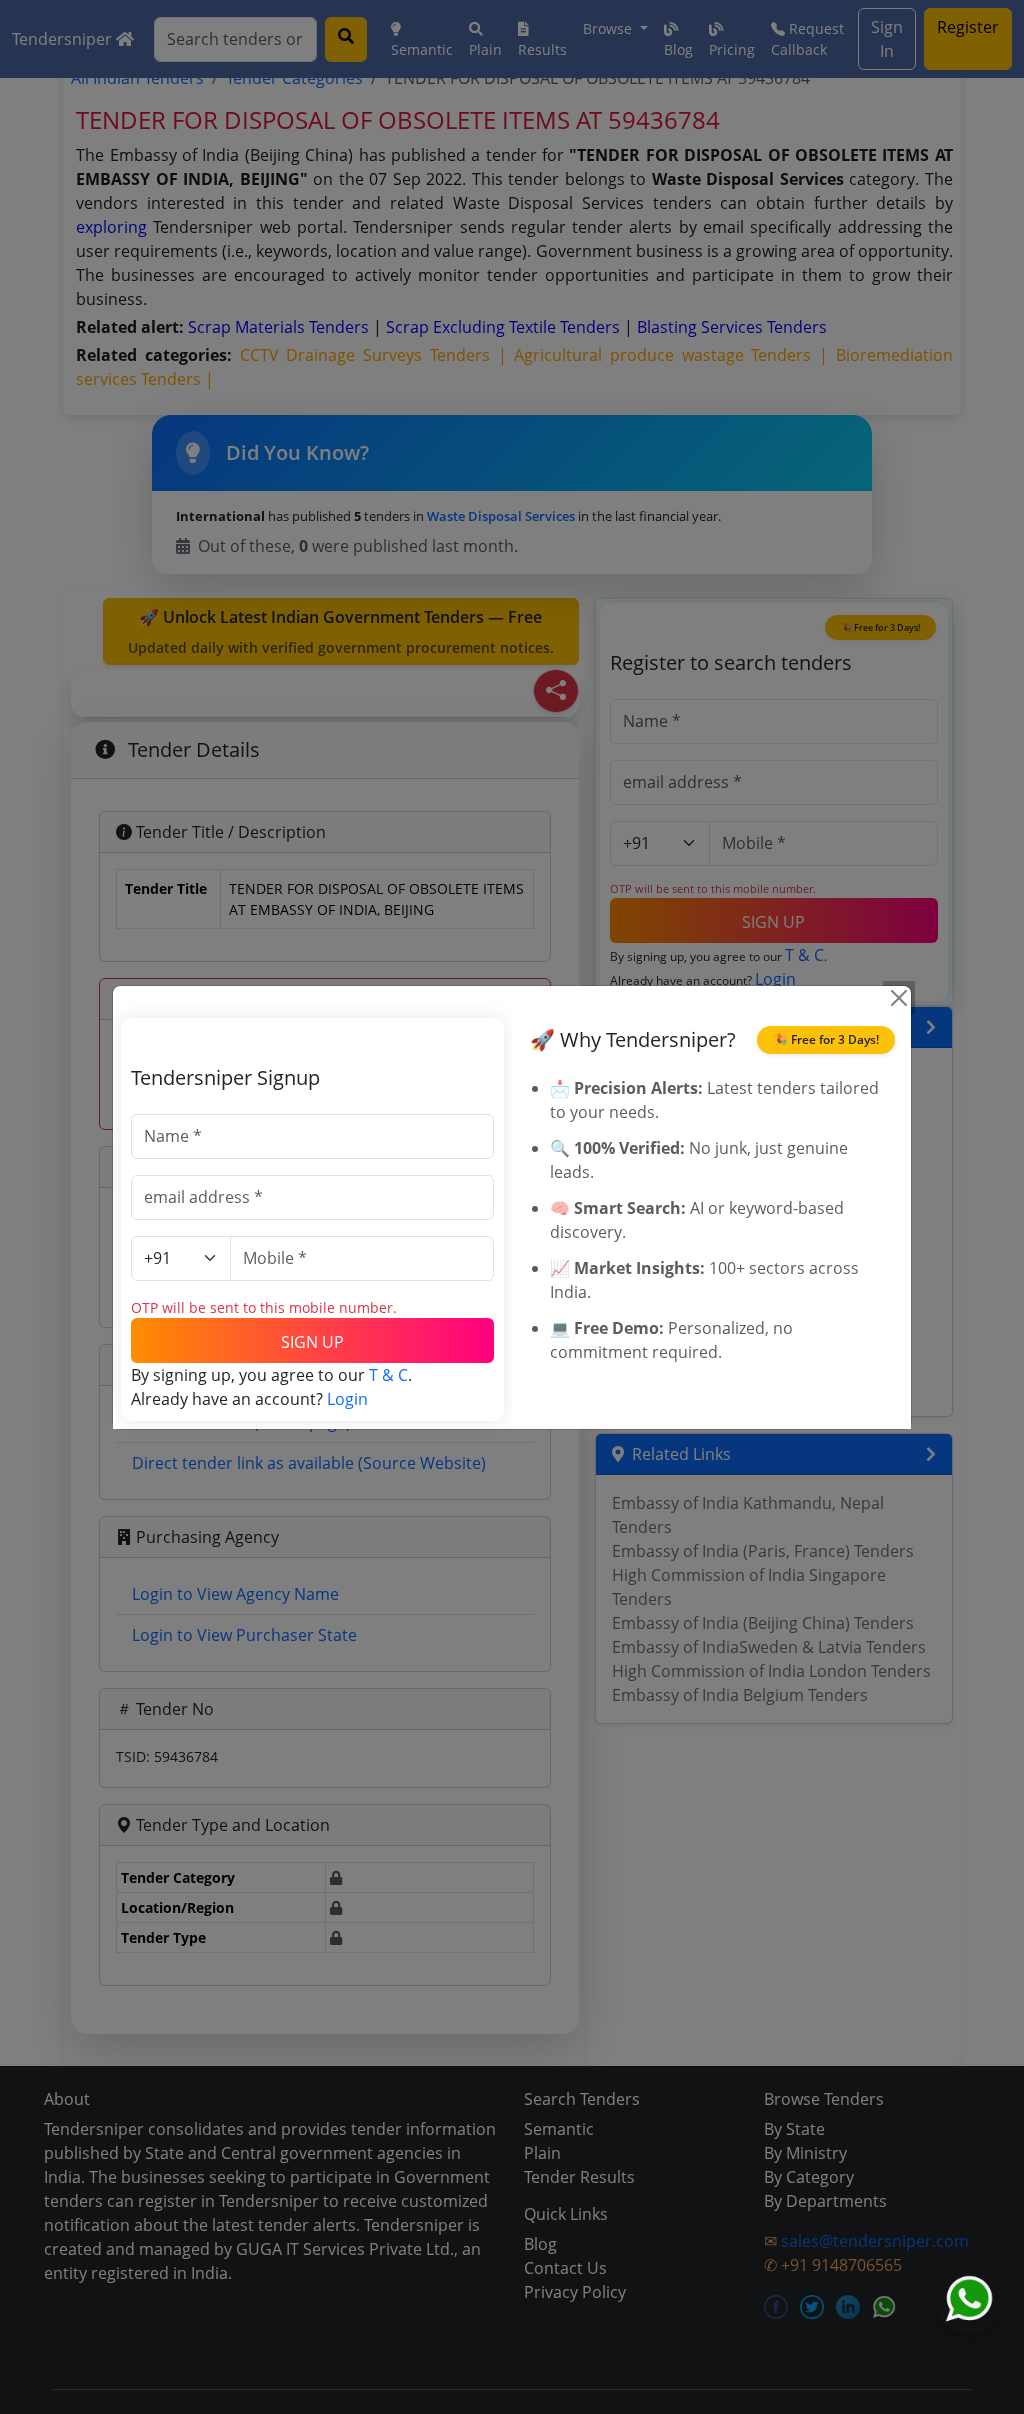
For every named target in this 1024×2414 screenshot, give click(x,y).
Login (347, 1399)
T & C (388, 1375)
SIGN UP (312, 1342)
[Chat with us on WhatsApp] (969, 2299)
